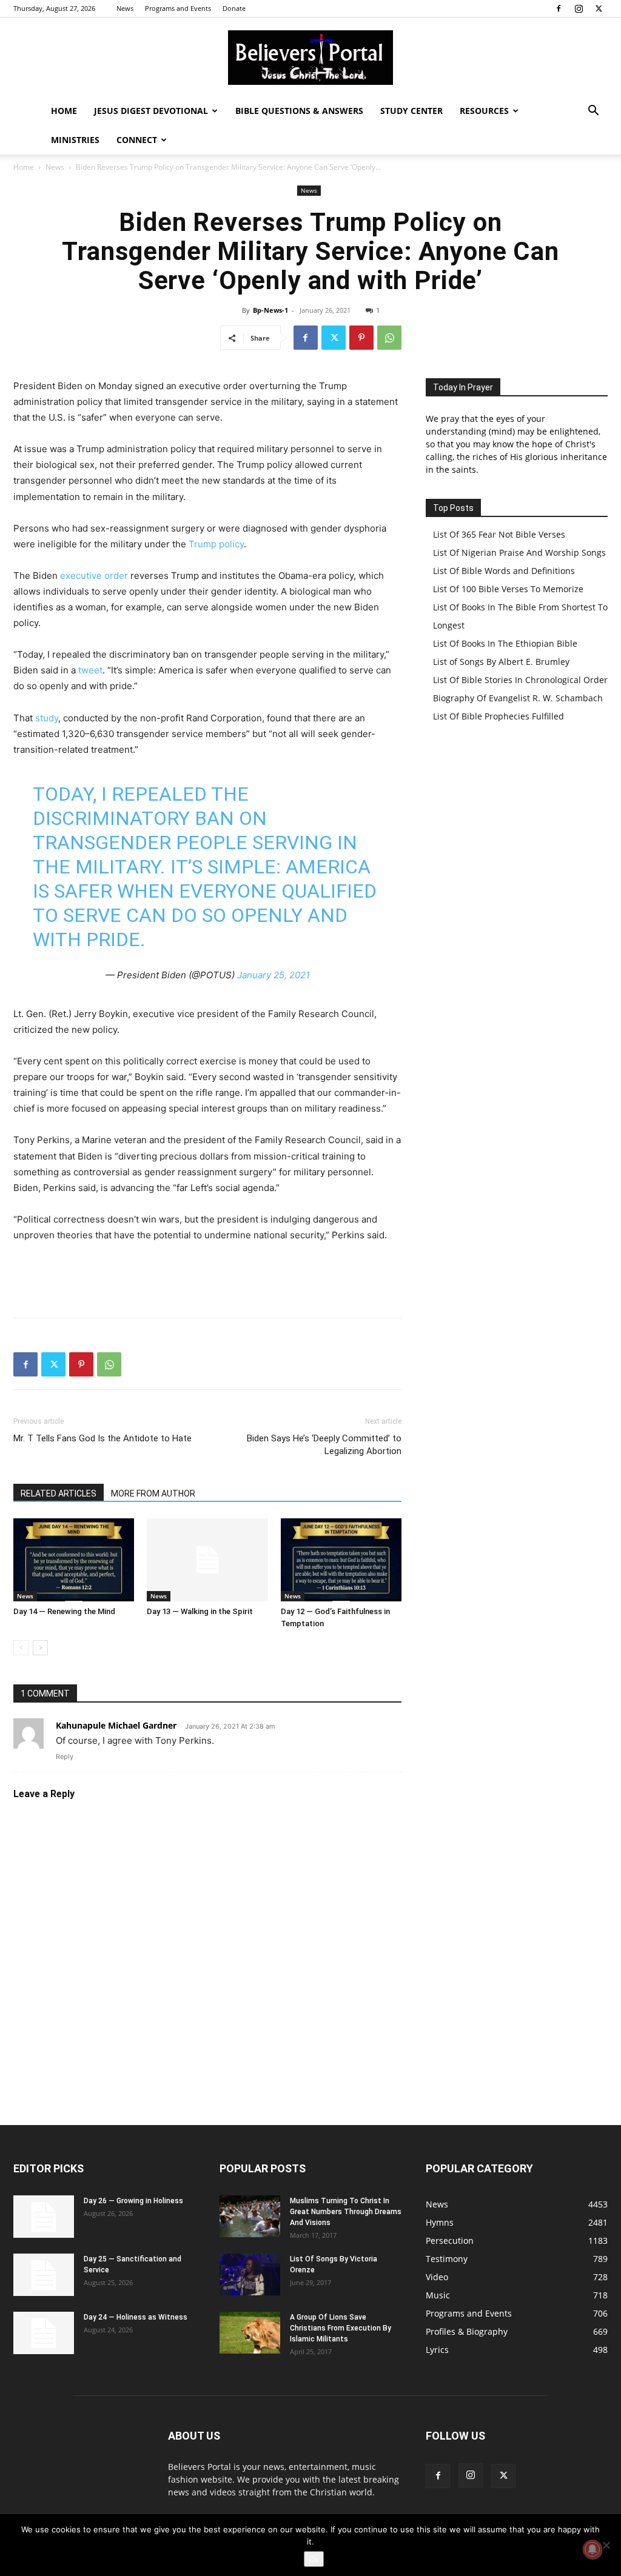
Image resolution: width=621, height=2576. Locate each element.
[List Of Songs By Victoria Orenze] (250, 2274)
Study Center (411, 111)
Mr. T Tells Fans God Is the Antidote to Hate (102, 1438)
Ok (314, 2559)
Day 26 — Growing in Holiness (133, 2201)
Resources (484, 111)
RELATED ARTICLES (59, 1493)
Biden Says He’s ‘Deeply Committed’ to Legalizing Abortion (324, 1445)
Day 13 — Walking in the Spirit (200, 1611)
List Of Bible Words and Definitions (504, 571)
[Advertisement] (207, 1277)
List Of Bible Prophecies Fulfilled (498, 716)
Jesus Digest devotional (151, 111)
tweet (90, 670)
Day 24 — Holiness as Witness (136, 2317)
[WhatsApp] (389, 338)
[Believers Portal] (310, 58)
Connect (137, 140)
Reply (65, 1757)
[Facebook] (559, 8)
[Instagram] (579, 8)
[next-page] (40, 1648)
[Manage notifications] (592, 2549)
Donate (234, 8)
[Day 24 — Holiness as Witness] (44, 2333)
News (125, 8)
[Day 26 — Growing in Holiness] (44, 2217)
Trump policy (216, 544)
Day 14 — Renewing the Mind (64, 1611)
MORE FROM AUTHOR (153, 1493)
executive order (94, 576)
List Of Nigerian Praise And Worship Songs (519, 552)
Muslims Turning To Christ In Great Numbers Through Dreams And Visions (346, 2212)
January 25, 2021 (274, 975)
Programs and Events (178, 8)
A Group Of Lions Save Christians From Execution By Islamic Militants (341, 2328)
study (47, 718)
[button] (593, 112)
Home (64, 111)
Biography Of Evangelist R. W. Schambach (518, 698)
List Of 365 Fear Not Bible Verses (499, 534)
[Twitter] (599, 8)
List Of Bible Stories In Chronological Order (520, 680)
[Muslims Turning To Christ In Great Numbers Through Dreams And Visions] (250, 2216)
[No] (606, 2545)
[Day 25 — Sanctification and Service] (44, 2275)
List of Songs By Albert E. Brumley (501, 662)
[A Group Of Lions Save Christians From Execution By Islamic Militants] (250, 2333)
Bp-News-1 (270, 310)
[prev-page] (21, 1648)
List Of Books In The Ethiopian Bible (505, 643)
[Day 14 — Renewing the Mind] (74, 1560)
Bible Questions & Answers (299, 111)
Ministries (75, 140)
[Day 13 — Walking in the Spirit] (207, 1560)
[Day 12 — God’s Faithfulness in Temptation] (341, 1560)
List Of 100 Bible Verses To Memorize (508, 589)
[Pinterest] (361, 338)
